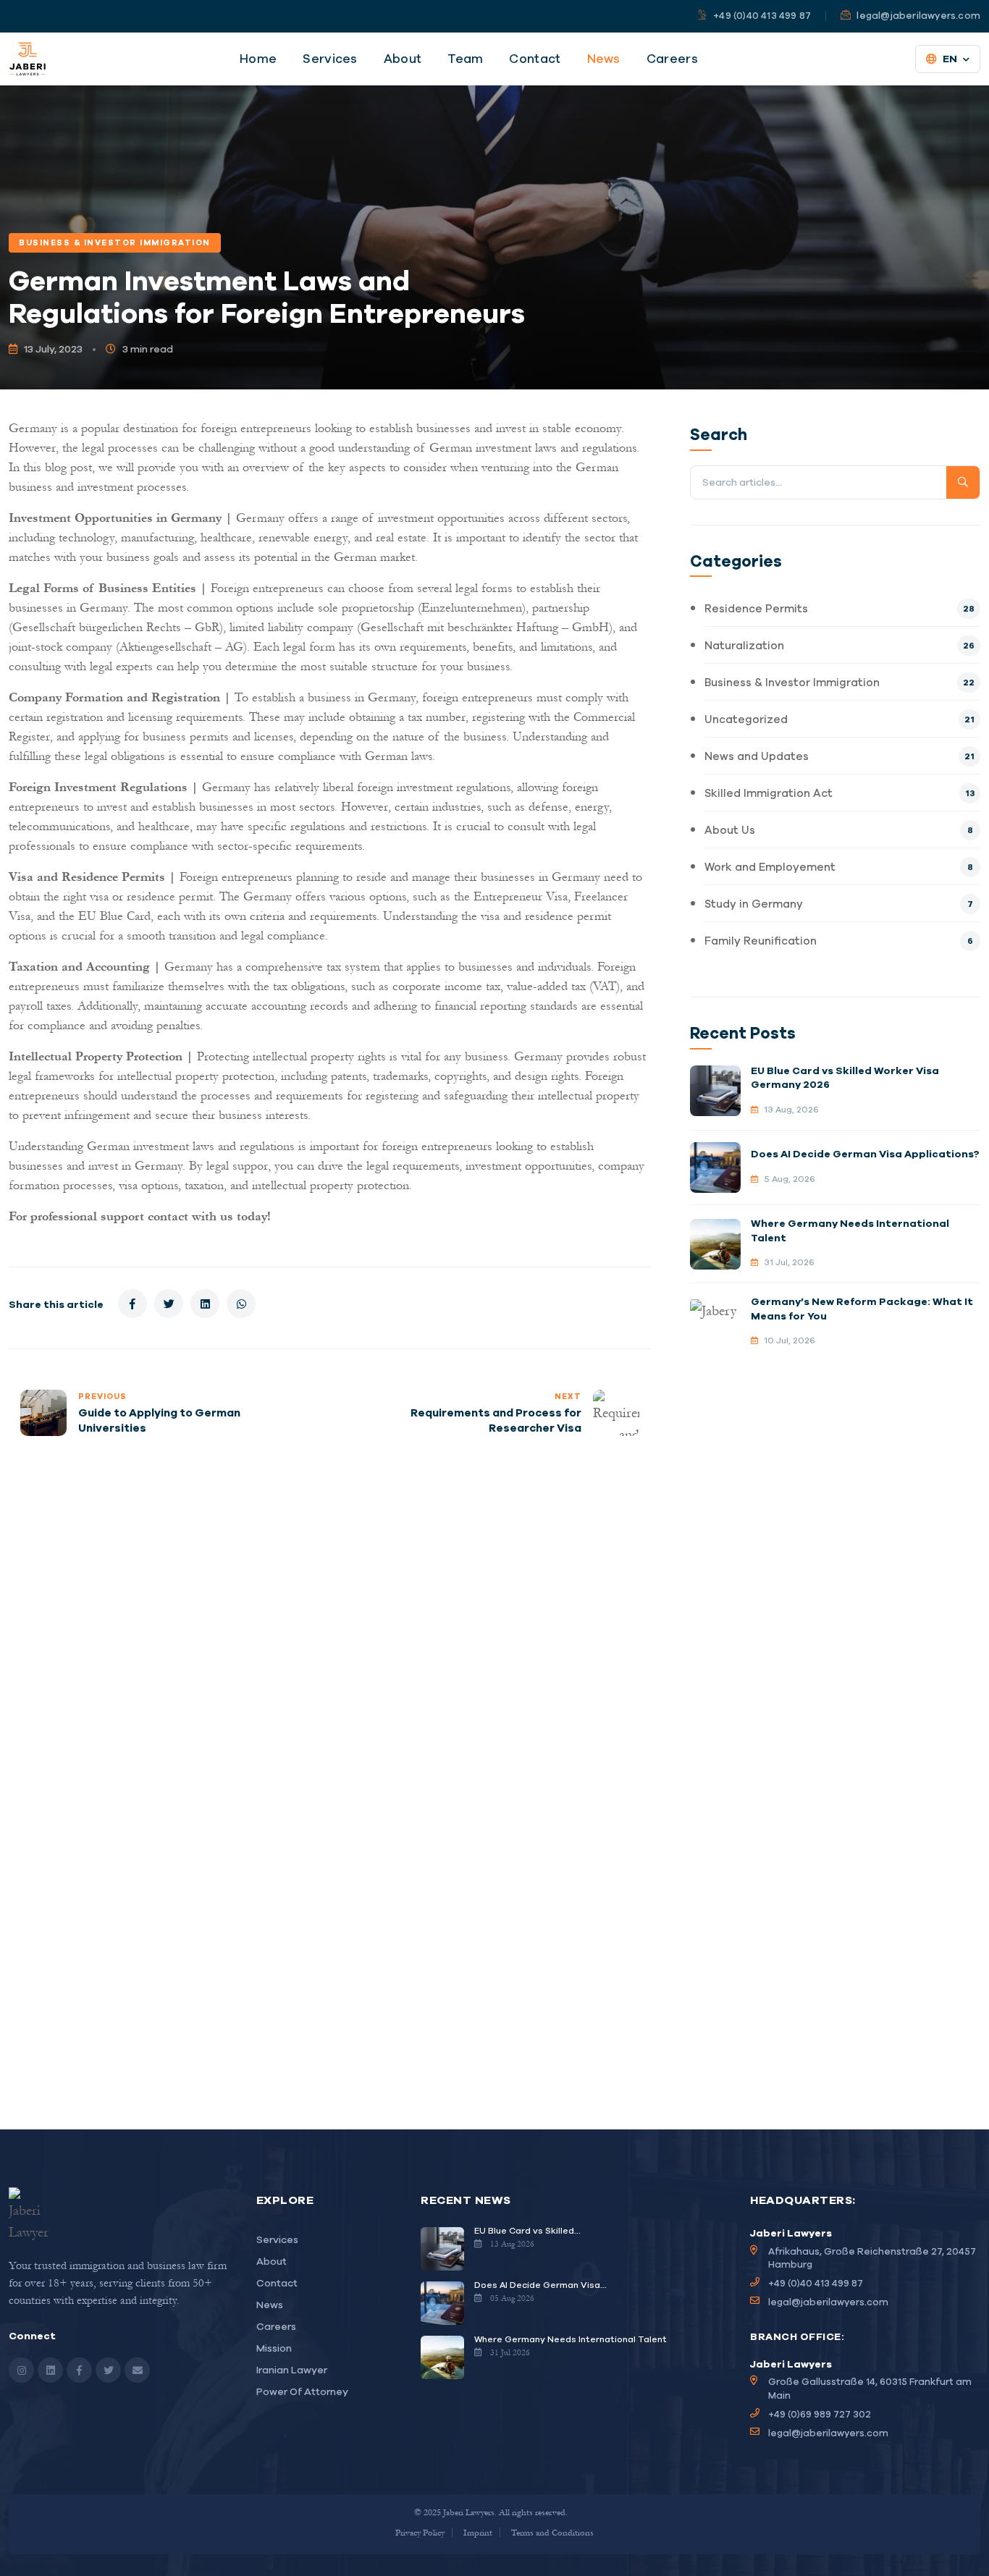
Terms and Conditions (552, 2532)
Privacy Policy (420, 2532)
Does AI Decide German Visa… (540, 2285)
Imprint (478, 2532)
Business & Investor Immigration (115, 242)
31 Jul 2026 (510, 2352)
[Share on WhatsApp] (241, 1304)
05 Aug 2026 (512, 2298)
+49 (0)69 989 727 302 (820, 2414)
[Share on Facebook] (132, 1304)
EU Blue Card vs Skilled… (527, 2230)
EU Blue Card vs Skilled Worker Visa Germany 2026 (845, 1078)
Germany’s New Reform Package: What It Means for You (862, 1309)
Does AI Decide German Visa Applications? (865, 1154)
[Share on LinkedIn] (205, 1304)
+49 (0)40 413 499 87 (816, 2283)
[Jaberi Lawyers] (28, 59)
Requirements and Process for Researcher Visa (496, 1420)
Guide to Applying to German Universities (159, 1420)
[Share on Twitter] (169, 1304)
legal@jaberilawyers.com (828, 2302)
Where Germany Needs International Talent (850, 1230)
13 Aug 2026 (512, 2244)
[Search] (963, 482)
